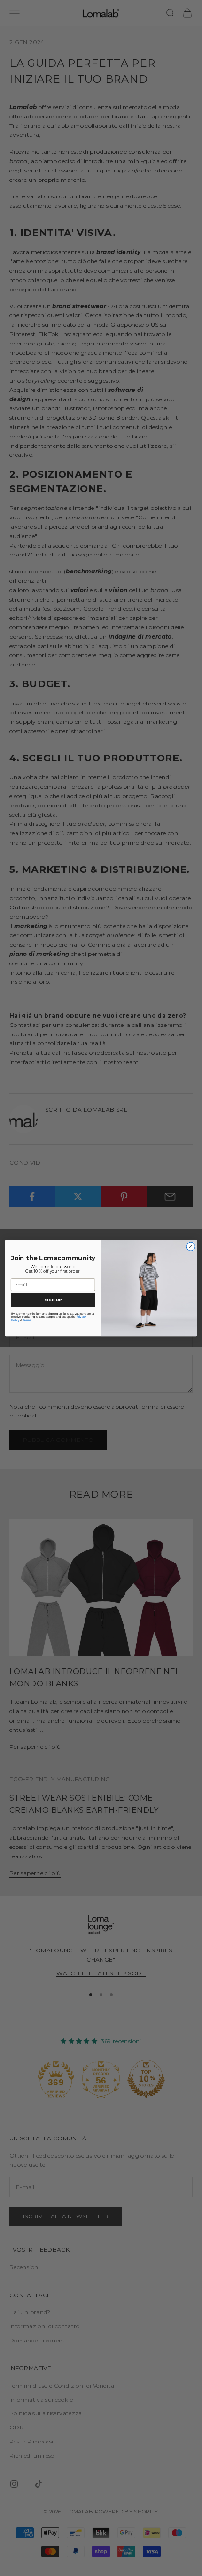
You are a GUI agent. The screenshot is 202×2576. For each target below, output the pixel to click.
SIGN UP (53, 1300)
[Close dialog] (191, 1246)
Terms (27, 1320)
